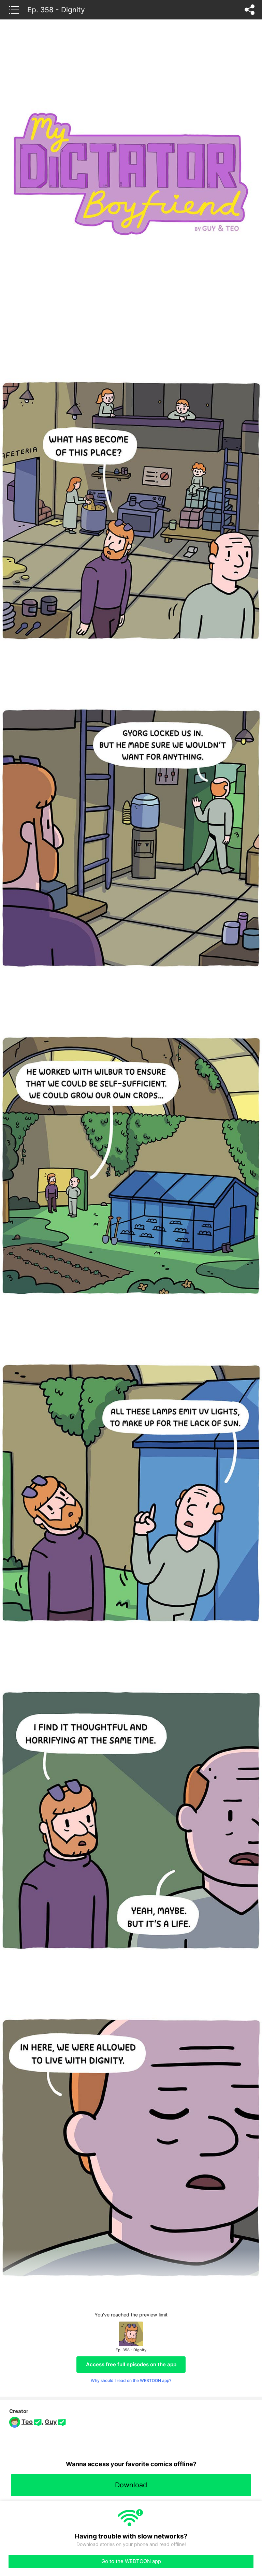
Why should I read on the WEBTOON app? (131, 2380)
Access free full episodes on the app (131, 2364)
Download (131, 2485)
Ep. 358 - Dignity (56, 10)
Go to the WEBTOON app (131, 2561)
